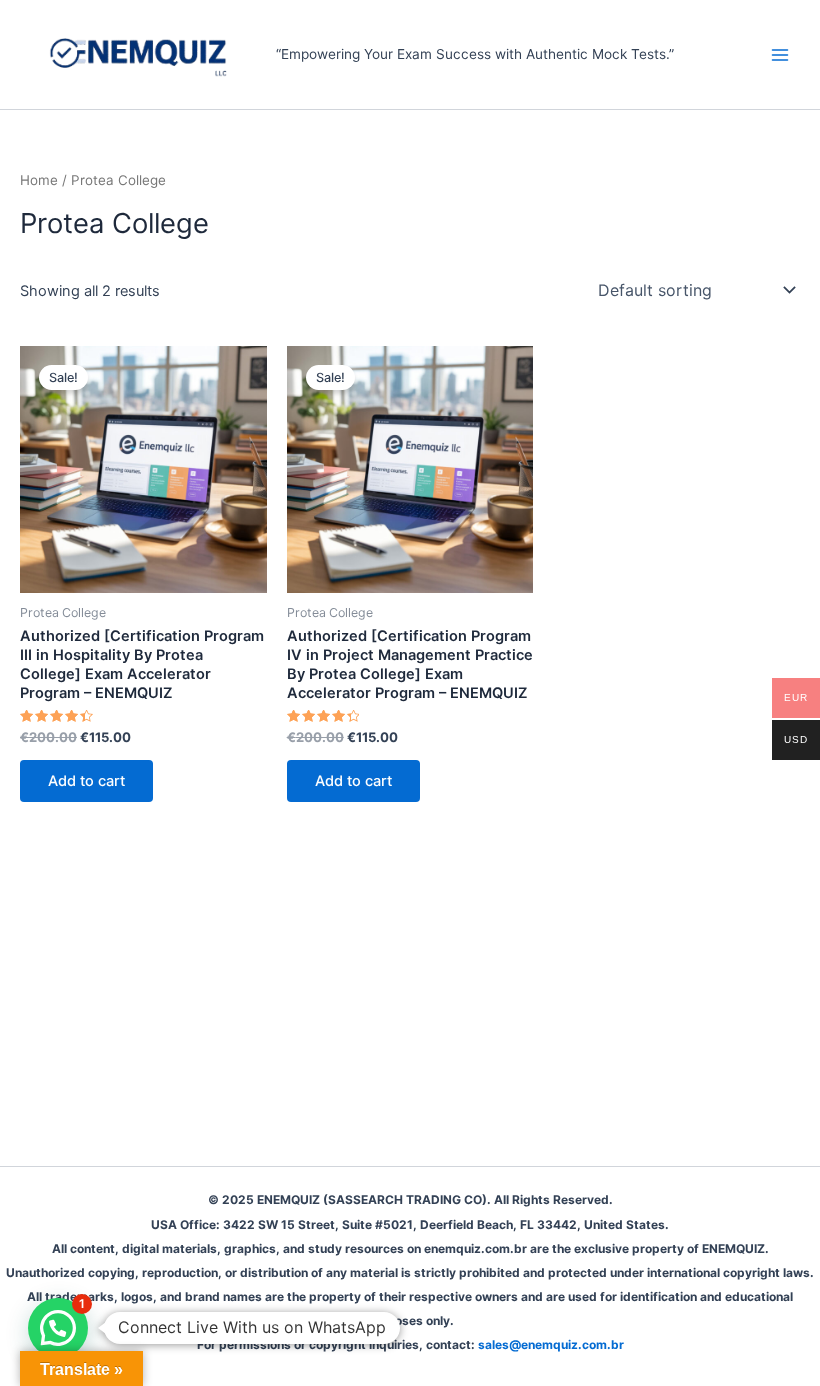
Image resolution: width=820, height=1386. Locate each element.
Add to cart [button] (86, 781)
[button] (58, 1328)
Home (39, 180)
